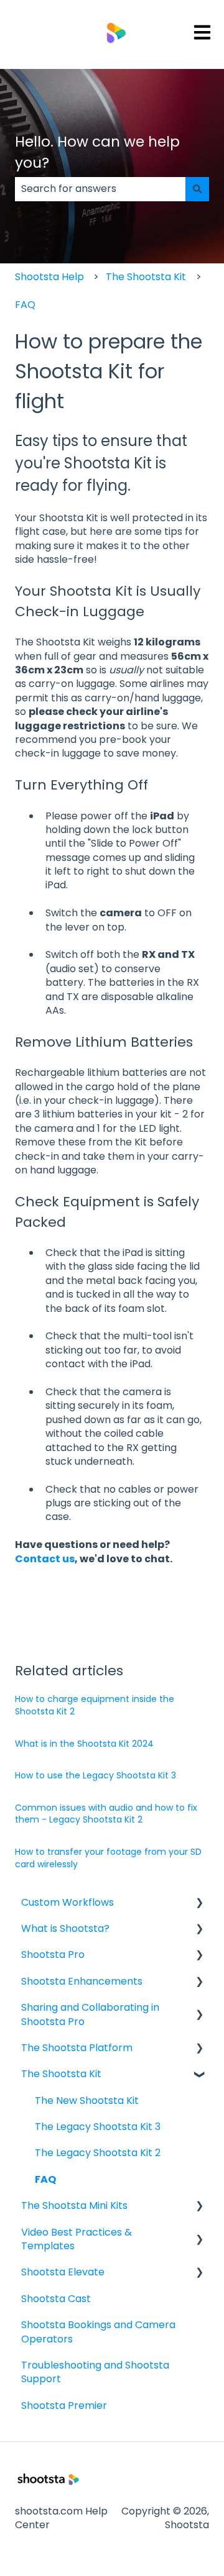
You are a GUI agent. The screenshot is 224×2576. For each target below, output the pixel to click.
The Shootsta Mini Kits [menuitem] (74, 2205)
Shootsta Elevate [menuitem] (63, 2272)
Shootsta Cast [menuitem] (56, 2299)
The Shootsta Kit (146, 277)
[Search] (197, 189)
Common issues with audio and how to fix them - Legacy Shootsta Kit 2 (106, 1814)
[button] (199, 1904)
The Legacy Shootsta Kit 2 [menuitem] (98, 2153)
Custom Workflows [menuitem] (68, 1902)
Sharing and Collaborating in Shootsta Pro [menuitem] (90, 2014)
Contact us (45, 1559)
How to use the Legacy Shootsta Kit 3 (96, 1775)
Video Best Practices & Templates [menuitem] (77, 2239)
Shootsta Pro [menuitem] (53, 1955)
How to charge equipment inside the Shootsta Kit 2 (95, 1705)
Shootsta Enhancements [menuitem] (82, 1981)
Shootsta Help (49, 277)
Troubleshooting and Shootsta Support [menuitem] (95, 2372)
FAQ (25, 305)
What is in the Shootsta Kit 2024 (84, 1744)
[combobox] (100, 189)
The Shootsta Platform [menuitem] (77, 2048)
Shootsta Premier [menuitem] (64, 2405)
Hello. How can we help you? (97, 152)
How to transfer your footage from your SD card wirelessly (108, 1858)
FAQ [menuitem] (45, 2179)
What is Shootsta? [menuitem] (65, 1928)
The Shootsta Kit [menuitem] (61, 2074)
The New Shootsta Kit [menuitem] (87, 2100)
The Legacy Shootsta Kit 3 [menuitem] (98, 2127)
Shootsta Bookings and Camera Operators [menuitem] (98, 2332)
